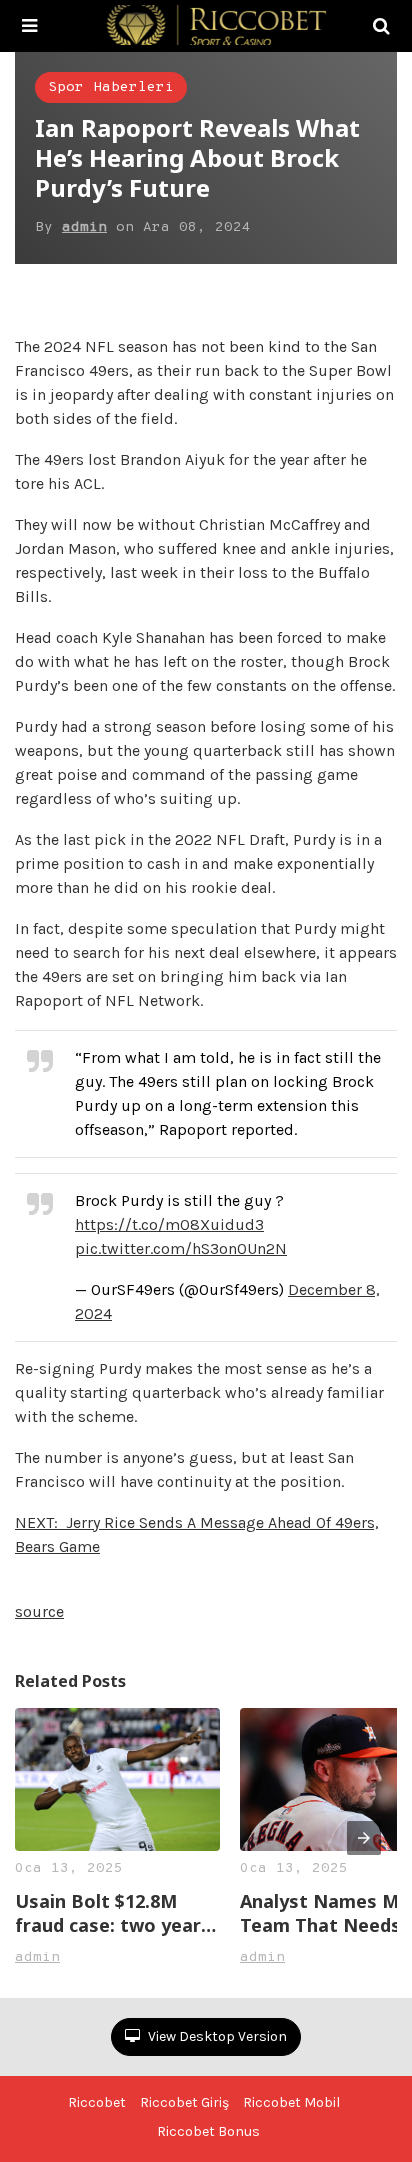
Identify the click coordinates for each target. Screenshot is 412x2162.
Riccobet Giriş (184, 2102)
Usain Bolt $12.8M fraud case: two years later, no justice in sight (113, 1913)
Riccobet (97, 2102)
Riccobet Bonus (208, 2131)
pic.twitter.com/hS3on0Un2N (181, 1248)
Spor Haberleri (111, 87)
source (39, 1611)
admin (84, 227)
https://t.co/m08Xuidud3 (169, 1224)
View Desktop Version (216, 2036)
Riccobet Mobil (291, 2102)
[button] (29, 26)
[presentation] (364, 1838)
